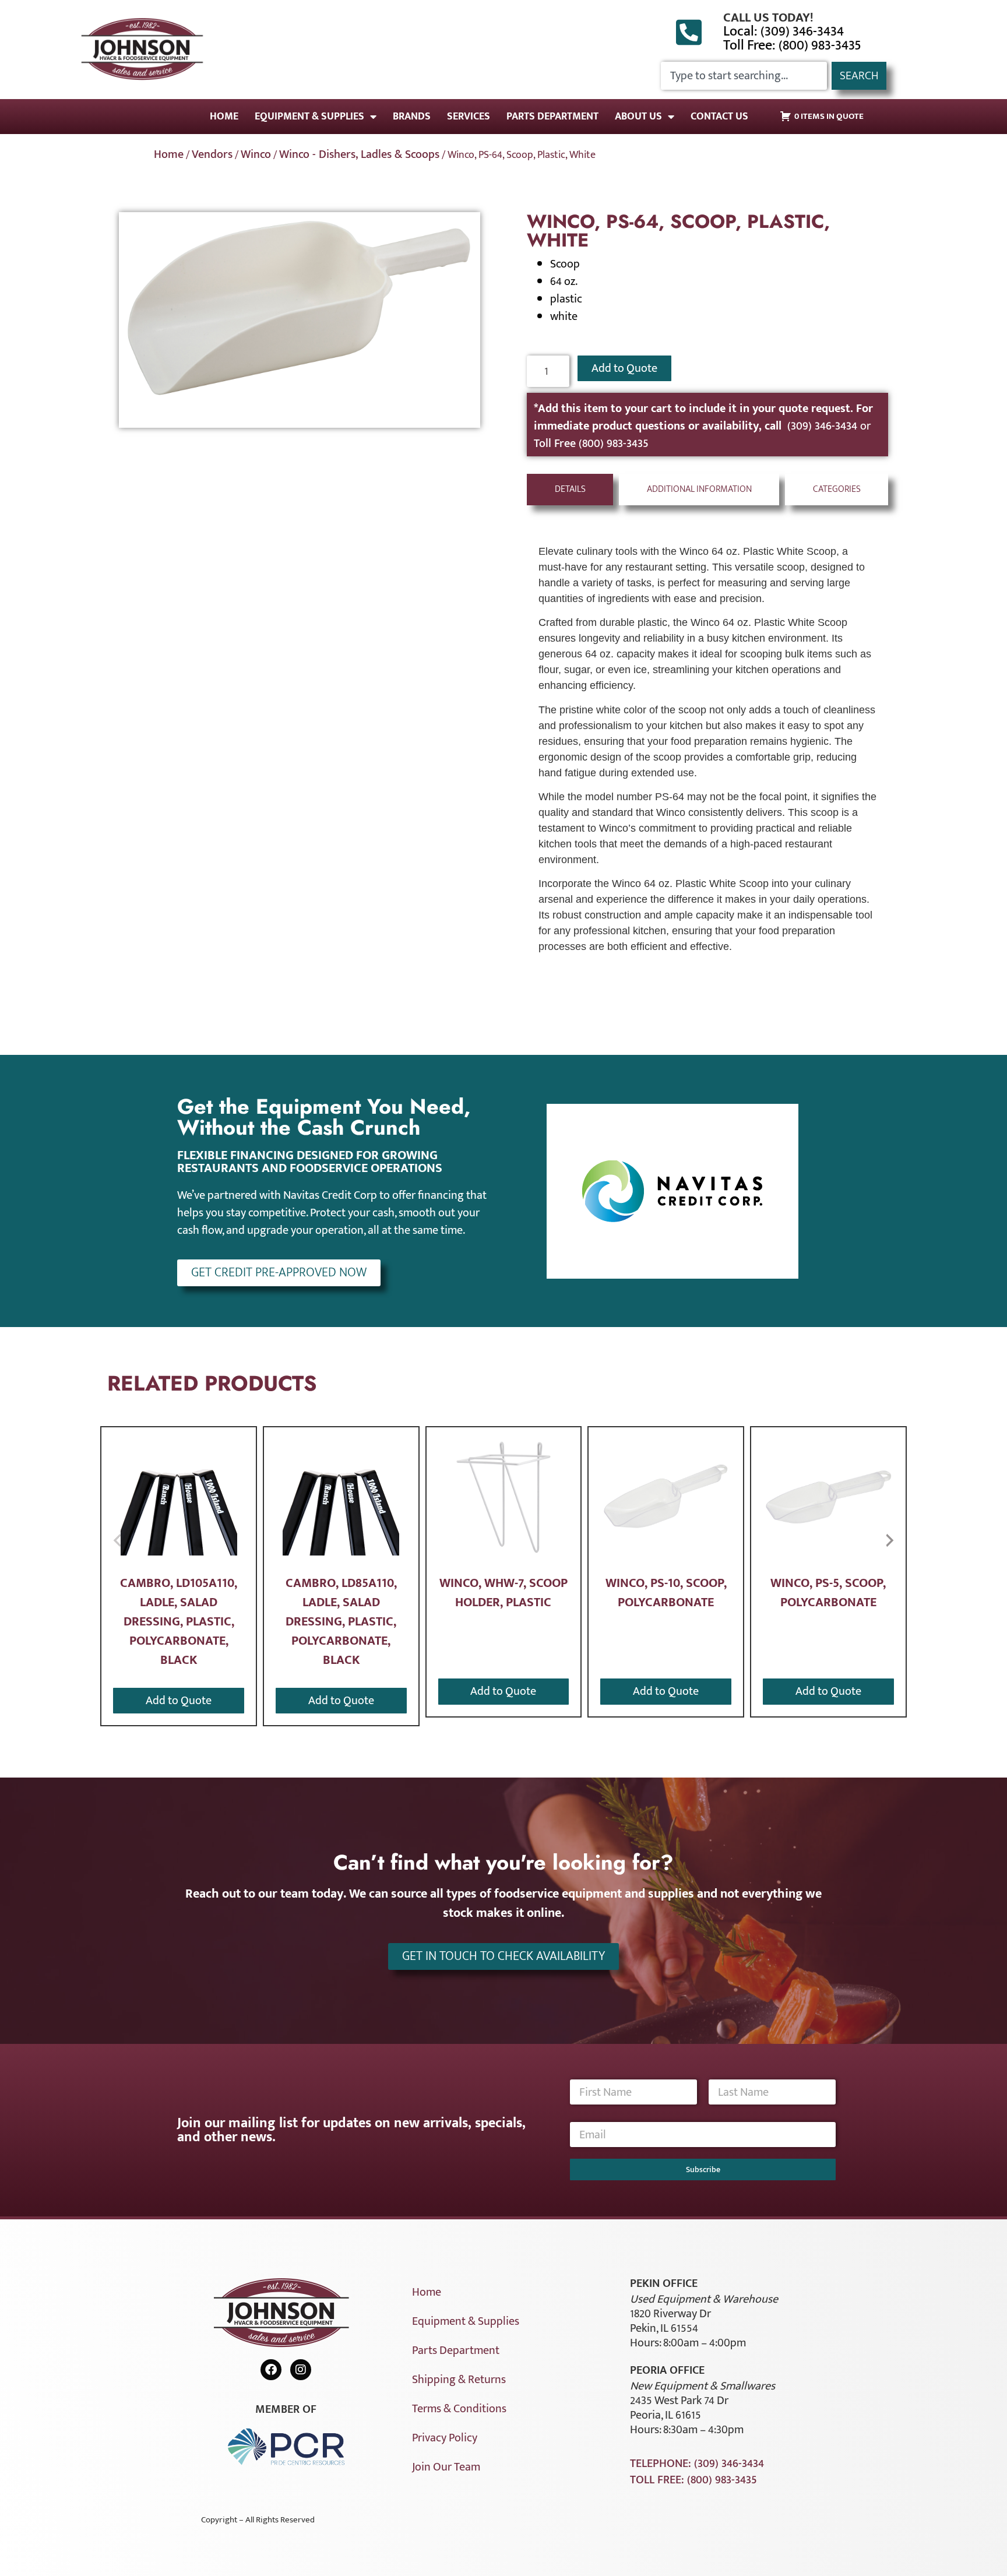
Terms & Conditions (459, 2409)
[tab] (570, 490)
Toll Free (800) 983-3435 (591, 444)
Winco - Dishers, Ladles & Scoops (359, 154)
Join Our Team (446, 2467)
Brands (412, 117)
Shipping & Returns (459, 2380)
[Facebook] (271, 2370)
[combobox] (744, 76)
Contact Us (719, 117)
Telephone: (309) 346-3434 (697, 2464)
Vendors (212, 154)
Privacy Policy (445, 2438)
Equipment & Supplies (309, 117)
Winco (256, 154)
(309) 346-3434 (824, 426)
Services (469, 117)
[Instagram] (301, 2370)
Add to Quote (624, 368)
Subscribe (703, 2169)
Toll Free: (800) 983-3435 (792, 45)
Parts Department (552, 117)
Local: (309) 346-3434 (784, 31)
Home (224, 117)
